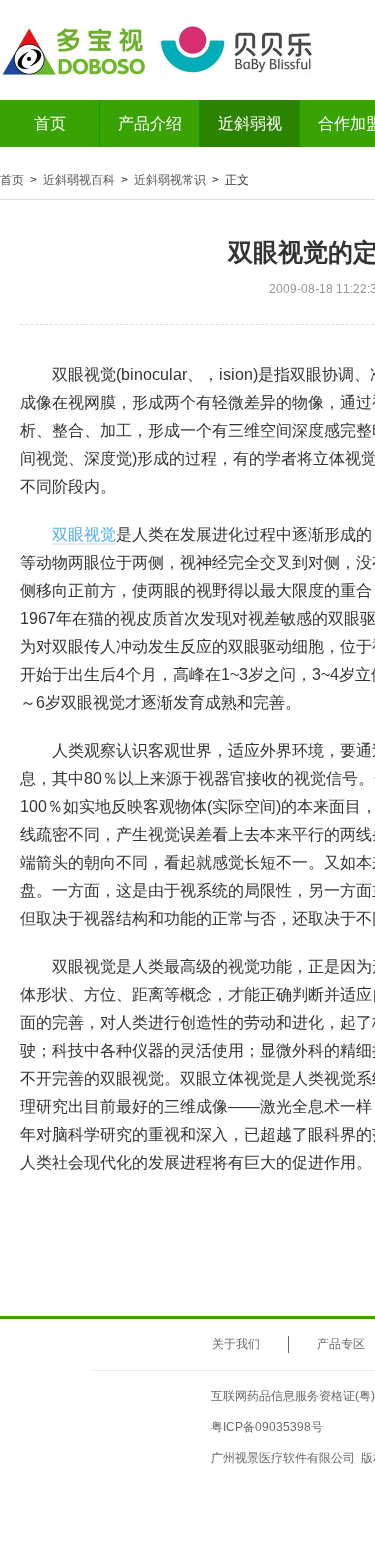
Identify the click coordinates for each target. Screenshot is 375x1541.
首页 (50, 123)
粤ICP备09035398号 (267, 1427)
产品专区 (341, 1344)
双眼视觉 (84, 534)
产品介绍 (150, 123)
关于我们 (236, 1344)
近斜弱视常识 (170, 180)
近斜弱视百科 (79, 180)
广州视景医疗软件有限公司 (283, 1458)
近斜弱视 (250, 123)
